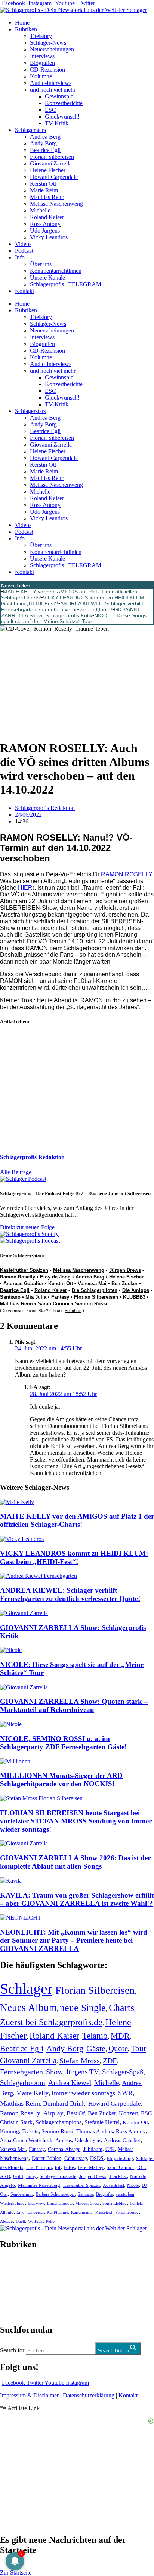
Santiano (10, 1297)
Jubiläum (93, 2149)
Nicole (133, 2185)
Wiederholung (12, 2203)
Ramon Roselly (18, 1277)
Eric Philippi (39, 2167)
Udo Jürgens (45, 231)
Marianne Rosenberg (39, 2185)
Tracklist (118, 2176)
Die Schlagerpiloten (95, 1290)
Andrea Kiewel (70, 2083)
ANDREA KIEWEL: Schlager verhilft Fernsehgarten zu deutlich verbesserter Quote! (72, 606)
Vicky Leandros (49, 237)
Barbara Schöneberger (55, 2195)
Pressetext (104, 2212)
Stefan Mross (80, 2061)
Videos (23, 244)
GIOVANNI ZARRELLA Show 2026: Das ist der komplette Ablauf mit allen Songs (75, 1862)
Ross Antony (45, 224)
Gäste (96, 2048)
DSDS (97, 2158)
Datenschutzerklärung (89, 2395)
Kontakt (24, 291)
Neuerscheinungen (52, 49)
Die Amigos (136, 1290)
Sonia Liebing (115, 2203)
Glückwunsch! (62, 116)
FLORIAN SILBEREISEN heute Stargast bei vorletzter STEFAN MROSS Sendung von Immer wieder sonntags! (76, 1821)
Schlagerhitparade (58, 2176)
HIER (25, 888)
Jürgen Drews (125, 1270)
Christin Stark (16, 2122)
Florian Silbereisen (52, 157)
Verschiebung (127, 2212)
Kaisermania (82, 2212)
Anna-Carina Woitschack (26, 2140)
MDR (120, 2036)
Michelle (40, 210)
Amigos (64, 2140)
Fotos (69, 2167)
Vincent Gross (87, 2203)
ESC (50, 110)
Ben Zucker (124, 1284)
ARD (5, 2176)
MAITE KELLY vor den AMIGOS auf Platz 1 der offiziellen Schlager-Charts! (77, 1520)
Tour (138, 2049)
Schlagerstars (30, 130)
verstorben (125, 2195)
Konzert (128, 2113)
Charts (121, 2008)
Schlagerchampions (58, 2122)
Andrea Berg (45, 137)
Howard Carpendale (54, 177)
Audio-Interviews (51, 83)
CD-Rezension (47, 70)
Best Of (76, 2113)
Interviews (42, 56)
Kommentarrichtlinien (56, 271)
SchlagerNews (17, 2267)
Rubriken (26, 29)
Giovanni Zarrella (51, 163)
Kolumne (41, 76)
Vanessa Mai (92, 1284)
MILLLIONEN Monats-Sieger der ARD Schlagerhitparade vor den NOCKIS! (61, 1780)
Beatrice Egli (45, 150)
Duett (20, 2221)
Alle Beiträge (16, 1172)
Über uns (41, 264)
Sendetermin (21, 2194)
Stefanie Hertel (102, 2122)
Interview (36, 2203)
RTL (142, 2167)
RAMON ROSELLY (126, 874)
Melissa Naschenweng (56, 204)
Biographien (15, 2287)
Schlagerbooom (23, 2083)
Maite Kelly (32, 2093)
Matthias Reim (47, 197)
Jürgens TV (82, 2072)
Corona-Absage (64, 2149)
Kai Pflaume (57, 2212)
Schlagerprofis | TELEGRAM (66, 284)
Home (22, 23)
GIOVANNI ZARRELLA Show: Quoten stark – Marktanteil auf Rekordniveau (74, 1705)
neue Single (83, 2008)
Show (54, 2072)
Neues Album (28, 2008)
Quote (118, 2049)
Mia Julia (36, 1297)
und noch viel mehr (53, 90)
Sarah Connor (54, 1304)
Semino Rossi (91, 1304)
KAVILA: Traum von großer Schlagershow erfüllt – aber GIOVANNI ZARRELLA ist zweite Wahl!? (77, 1899)
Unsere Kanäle (47, 278)
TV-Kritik (57, 123)
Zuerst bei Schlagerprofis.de (51, 2022)
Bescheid (73, 1311)
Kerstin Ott (43, 184)
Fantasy (60, 1297)
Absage (6, 2221)
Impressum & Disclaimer (29, 2395)
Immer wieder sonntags (83, 2093)
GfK (110, 2149)
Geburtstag (76, 2158)
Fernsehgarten (21, 2072)
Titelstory (41, 36)
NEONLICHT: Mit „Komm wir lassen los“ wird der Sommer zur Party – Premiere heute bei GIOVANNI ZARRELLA (74, 1940)
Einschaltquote (60, 2203)
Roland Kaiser (47, 217)
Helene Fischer (48, 170)
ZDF (110, 2061)
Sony (31, 2176)
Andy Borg (43, 143)
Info (20, 257)
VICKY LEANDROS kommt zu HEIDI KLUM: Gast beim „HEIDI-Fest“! (74, 1557)
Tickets (30, 2131)
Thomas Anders (95, 2131)
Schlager (26, 1989)
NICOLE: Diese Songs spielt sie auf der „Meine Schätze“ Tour (74, 618)
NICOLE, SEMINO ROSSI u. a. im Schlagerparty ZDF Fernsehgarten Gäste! (63, 1743)
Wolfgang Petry (41, 2221)
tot (58, 2167)
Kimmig (10, 2131)
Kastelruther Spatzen (24, 1270)
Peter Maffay (91, 2167)
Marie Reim (44, 190)
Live (20, 2212)
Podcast (24, 251)
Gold (18, 2176)
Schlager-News (48, 43)
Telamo (95, 2036)
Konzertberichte (64, 103)
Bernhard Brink (64, 2103)
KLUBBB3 (134, 1297)
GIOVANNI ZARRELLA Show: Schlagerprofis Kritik (70, 612)
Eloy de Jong (55, 1277)
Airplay (53, 2113)
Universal (36, 2212)
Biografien (42, 63)
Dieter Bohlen (47, 2158)
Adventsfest (113, 2185)
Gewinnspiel (60, 96)
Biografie (104, 2195)
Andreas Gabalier (23, 1284)
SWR (125, 2093)
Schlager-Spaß (123, 2072)
